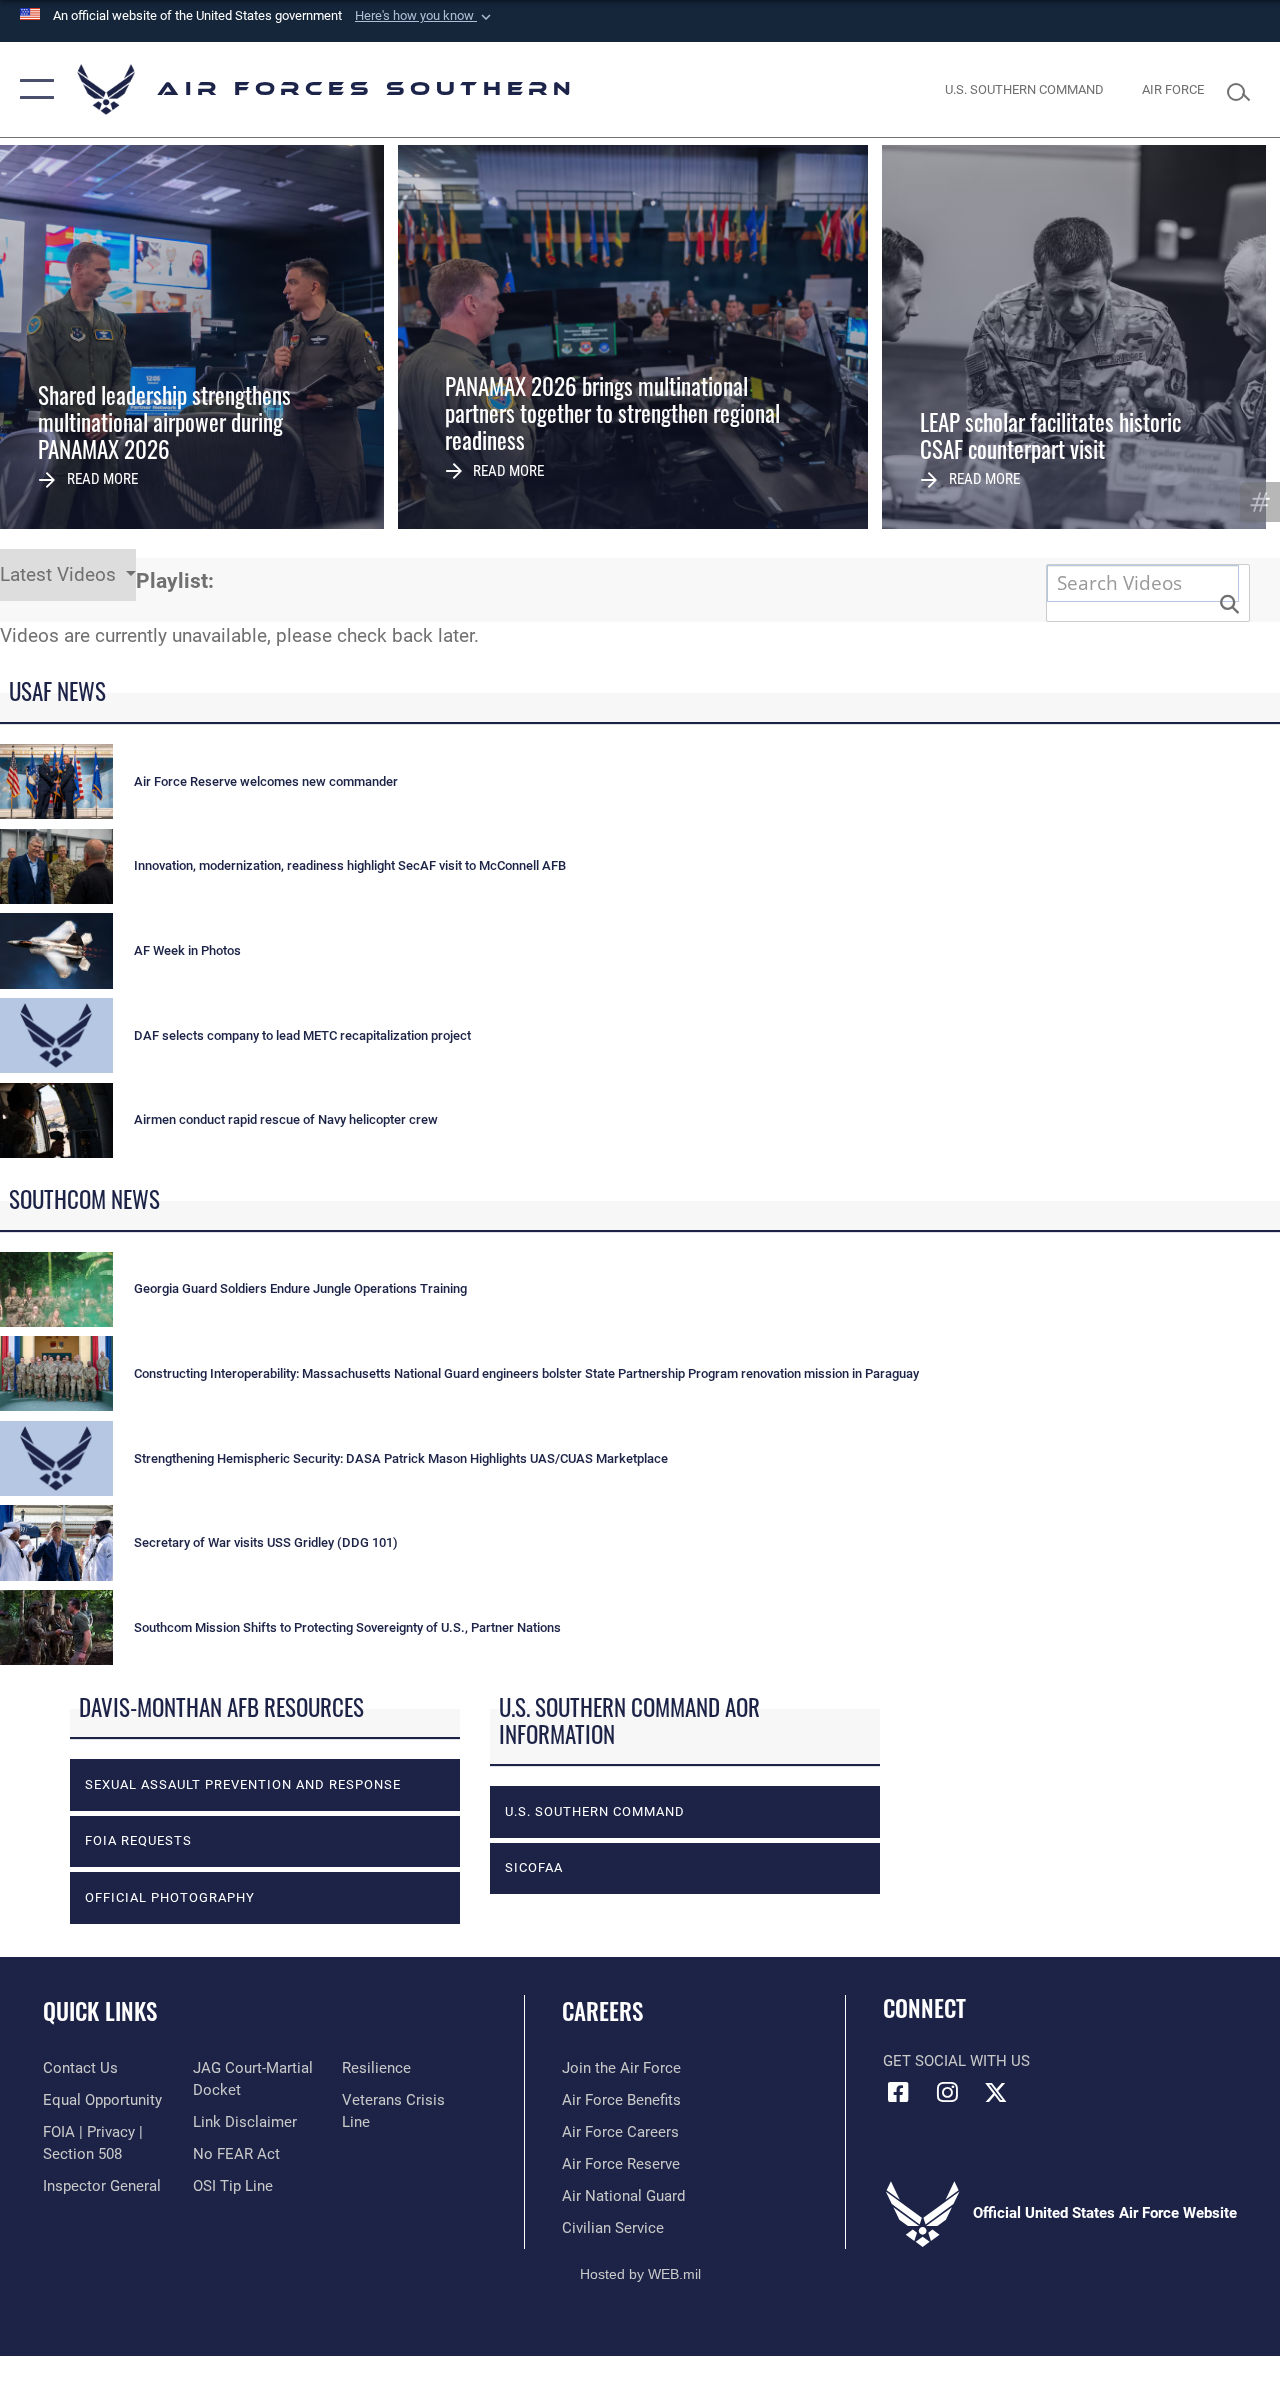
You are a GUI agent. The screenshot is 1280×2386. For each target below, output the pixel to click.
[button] (425, 16)
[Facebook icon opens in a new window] (898, 2092)
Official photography (170, 1897)
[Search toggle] (1244, 89)
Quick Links (100, 2011)
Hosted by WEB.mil (640, 2274)
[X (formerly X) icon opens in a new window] (996, 2092)
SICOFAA (534, 1867)
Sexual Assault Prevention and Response (243, 1784)
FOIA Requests (138, 1840)
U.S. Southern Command (595, 1811)
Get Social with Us (956, 2061)
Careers (602, 2011)
